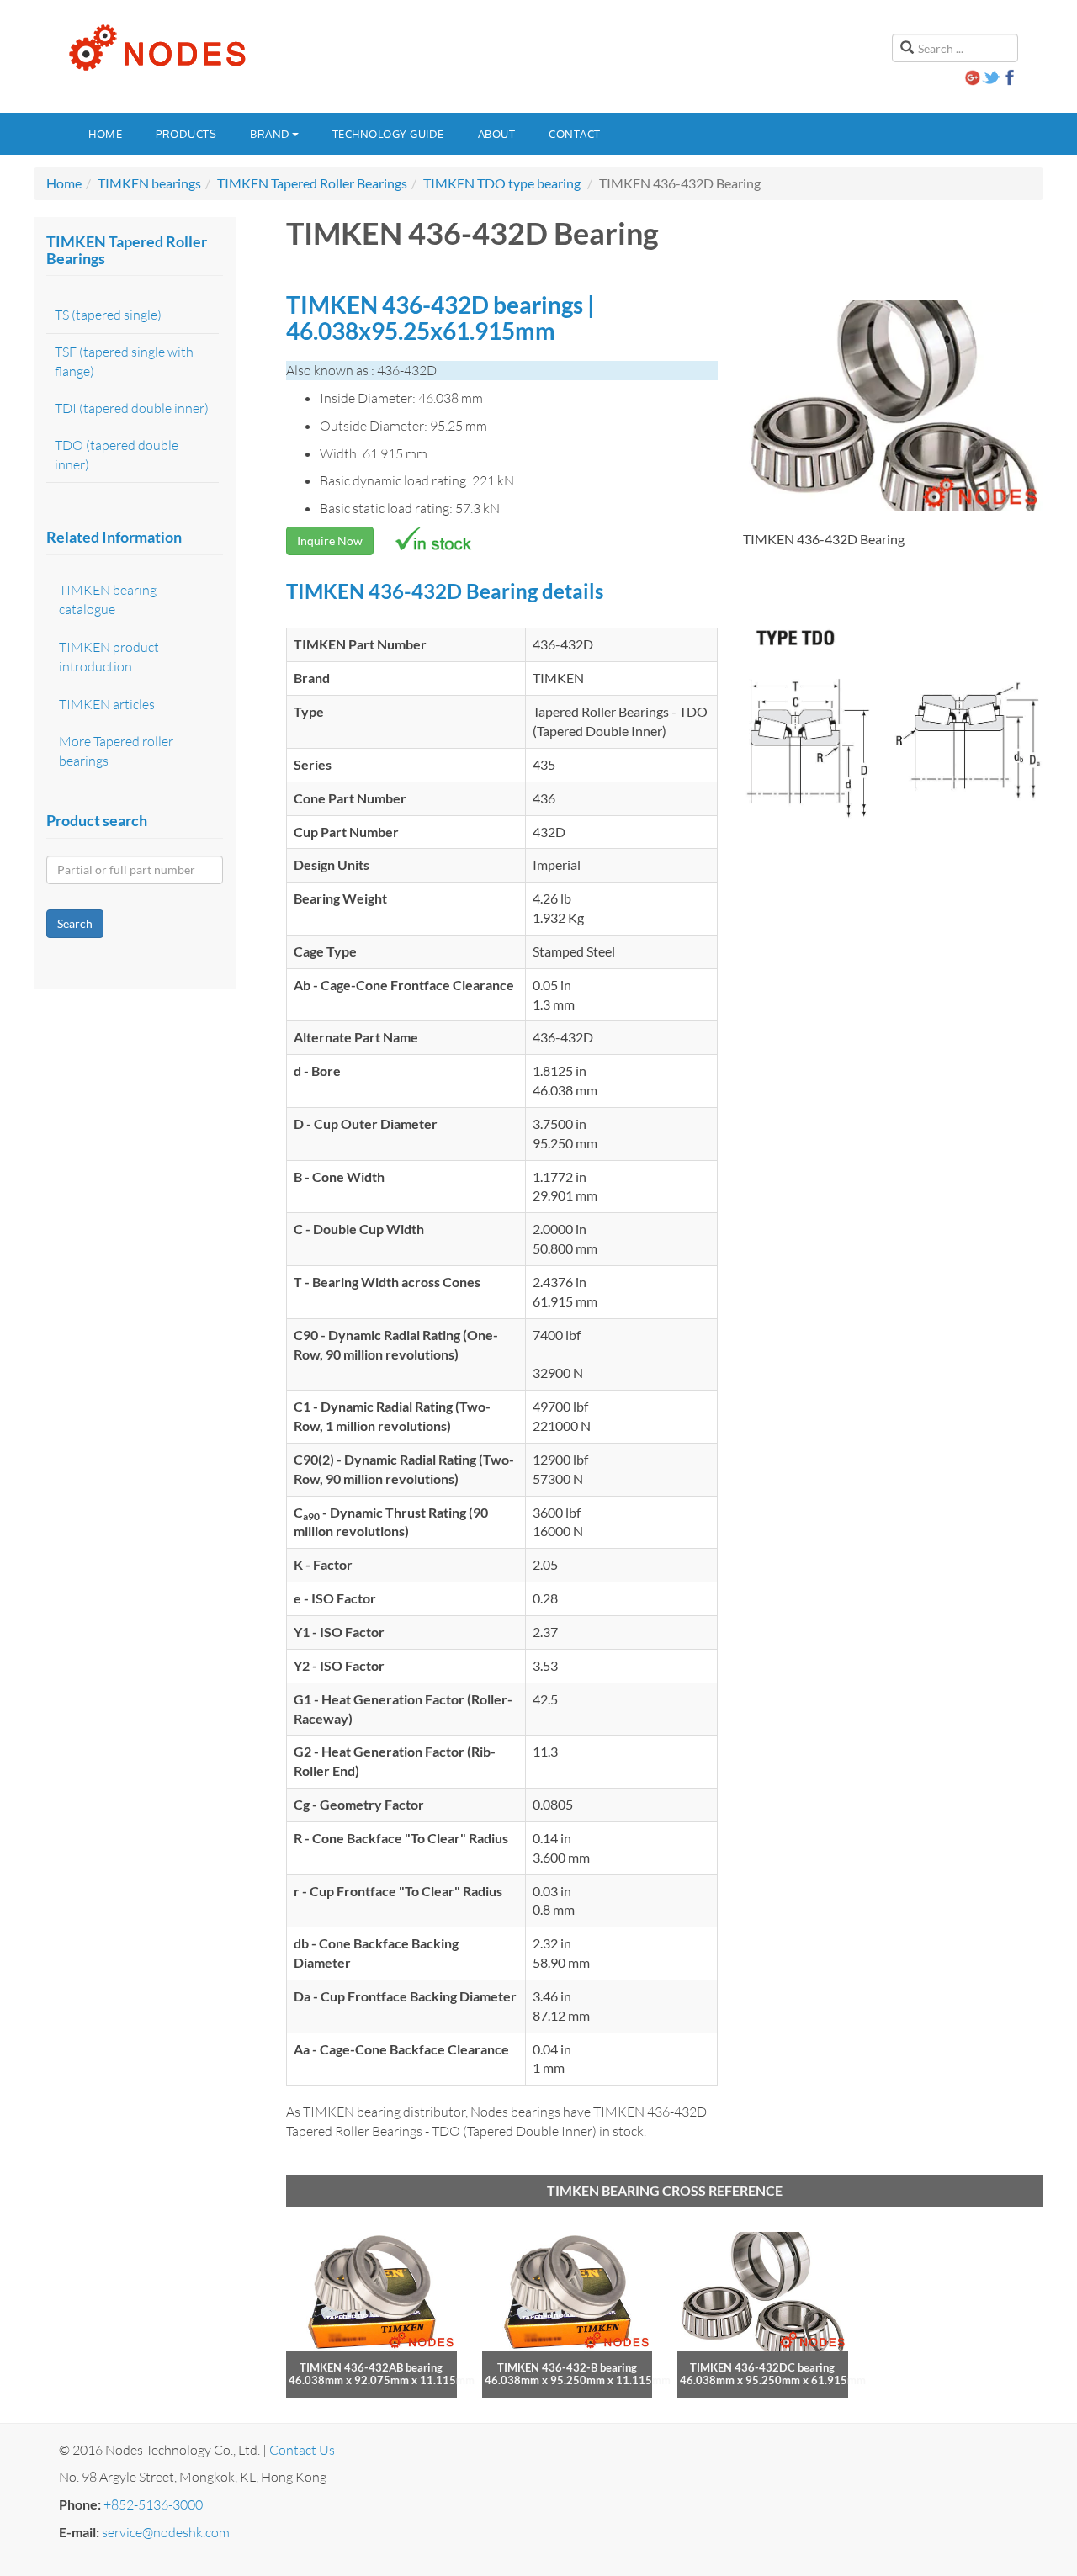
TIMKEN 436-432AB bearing (371, 2367)
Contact (575, 134)
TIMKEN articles (107, 704)
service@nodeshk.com (166, 2532)
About (497, 134)
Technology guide (388, 134)
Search (75, 923)
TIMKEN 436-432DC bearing (762, 2367)
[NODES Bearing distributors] (156, 48)
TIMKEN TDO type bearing (502, 183)
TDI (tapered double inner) (132, 408)
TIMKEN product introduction (109, 657)
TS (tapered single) (108, 315)
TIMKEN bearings (149, 183)
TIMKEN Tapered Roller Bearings (312, 183)
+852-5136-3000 (153, 2504)
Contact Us (302, 2450)
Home (105, 134)
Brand (270, 134)
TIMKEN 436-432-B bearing (567, 2367)
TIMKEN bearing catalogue (108, 599)
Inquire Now (330, 541)
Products (186, 134)
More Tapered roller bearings (116, 751)
